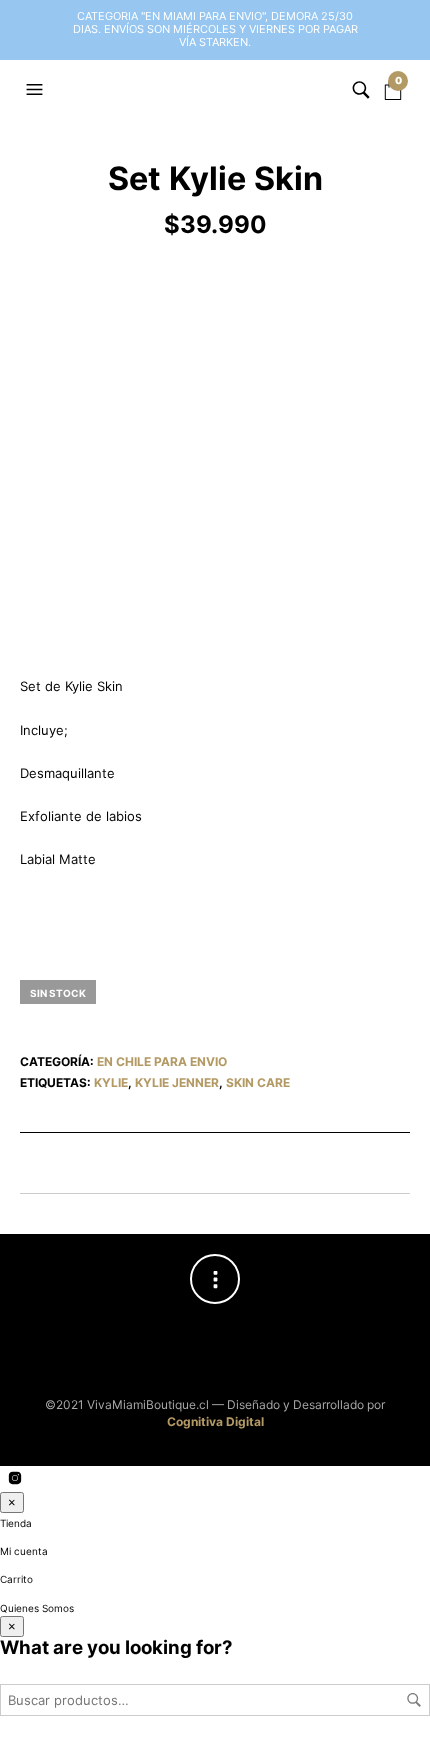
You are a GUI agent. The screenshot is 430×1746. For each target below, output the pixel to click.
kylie (111, 1082)
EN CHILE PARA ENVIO (162, 1061)
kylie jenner (177, 1082)
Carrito (16, 1579)
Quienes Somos (37, 1608)
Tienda (16, 1523)
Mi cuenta (24, 1551)
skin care (258, 1082)
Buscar (414, 1700)
